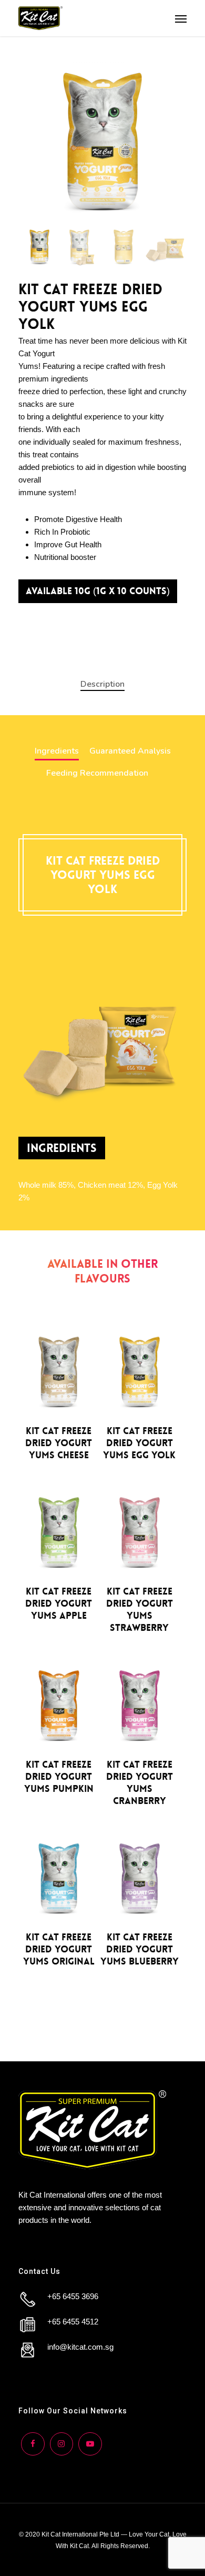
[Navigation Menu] (181, 18)
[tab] (102, 684)
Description (102, 684)
